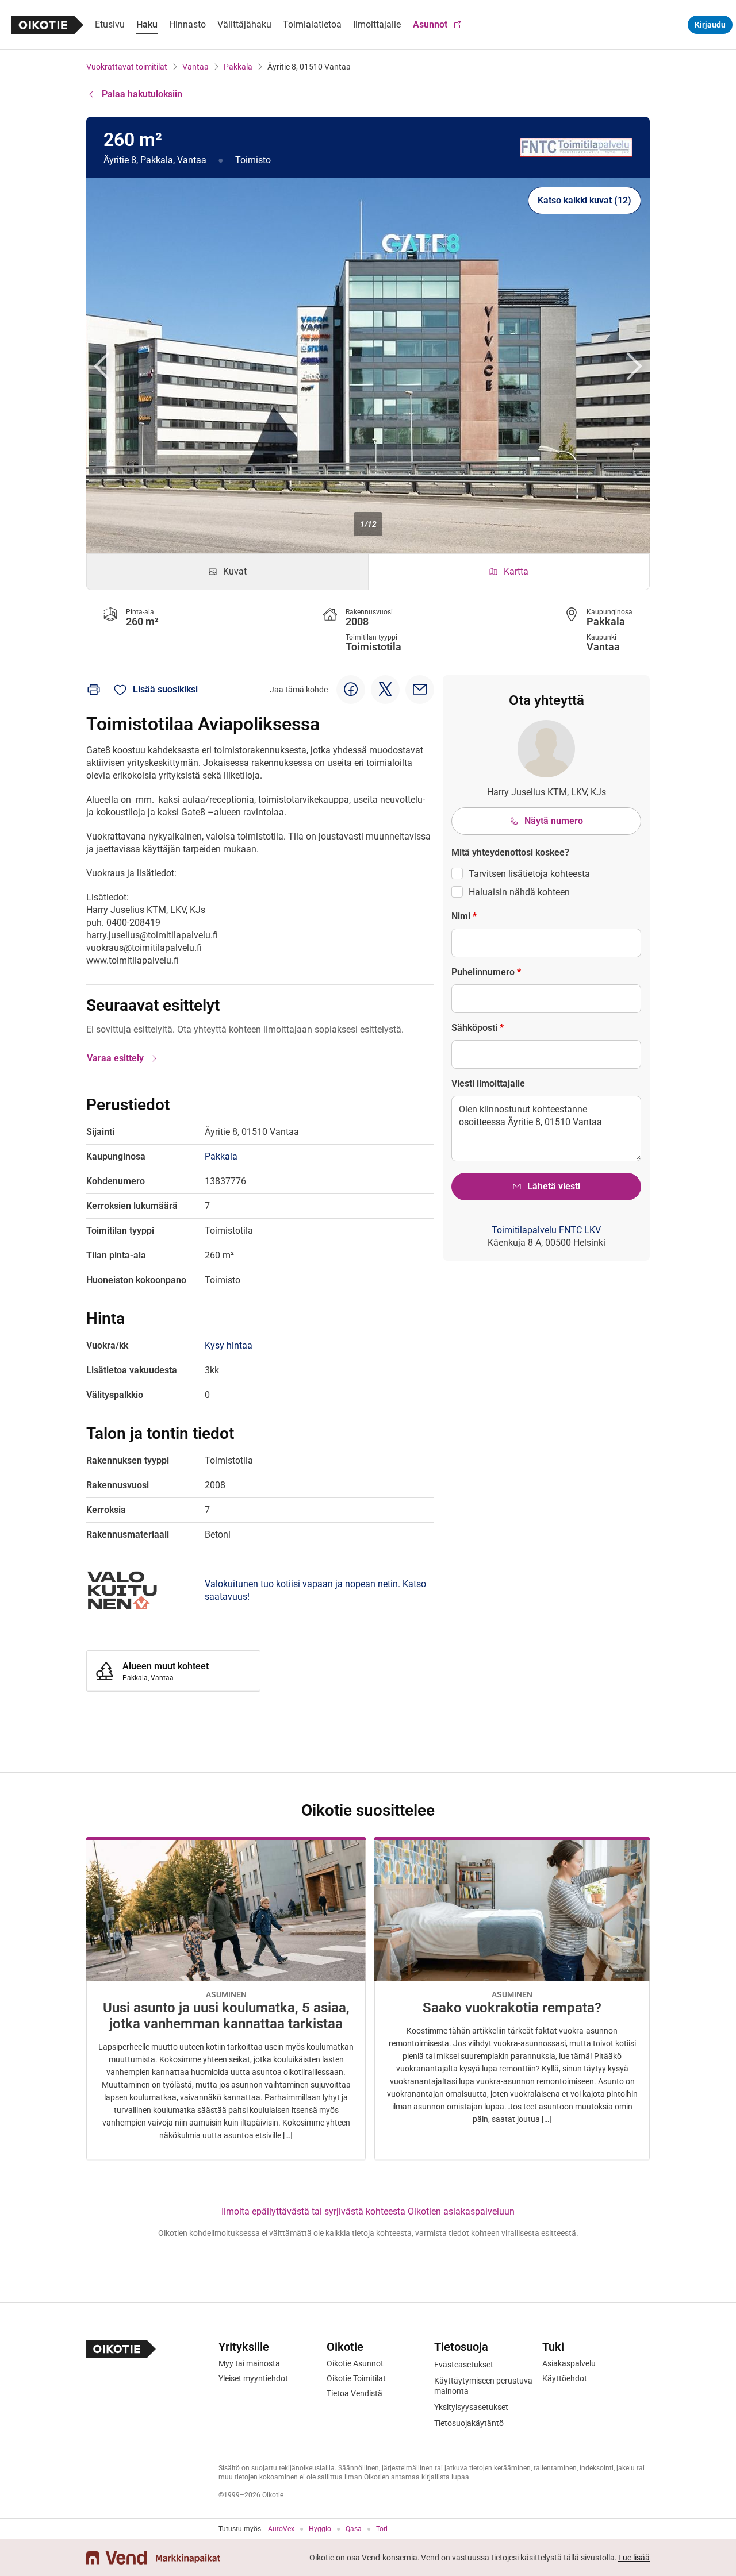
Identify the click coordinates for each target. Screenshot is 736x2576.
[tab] (227, 572)
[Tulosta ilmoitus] (94, 690)
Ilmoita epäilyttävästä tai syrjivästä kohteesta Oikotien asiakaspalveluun (368, 2211)
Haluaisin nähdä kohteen (519, 892)
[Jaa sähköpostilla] (420, 690)
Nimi (464, 916)
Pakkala (238, 67)
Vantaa (195, 67)
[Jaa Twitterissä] (385, 690)
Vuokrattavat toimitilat (127, 67)
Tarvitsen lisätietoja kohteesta (529, 874)
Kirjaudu (710, 25)
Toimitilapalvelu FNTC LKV (546, 1230)
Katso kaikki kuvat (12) (584, 200)
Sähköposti (478, 1028)
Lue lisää (634, 2558)
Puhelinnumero (486, 972)
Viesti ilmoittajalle (488, 1083)
